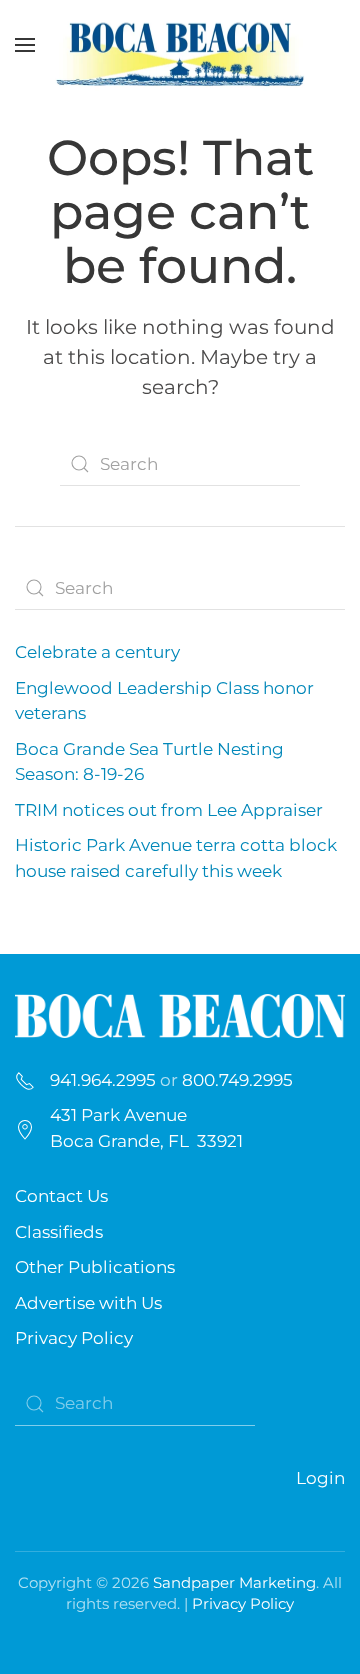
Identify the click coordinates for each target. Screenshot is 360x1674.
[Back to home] (180, 45)
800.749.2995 (237, 1080)
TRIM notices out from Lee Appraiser (169, 810)
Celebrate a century (97, 652)
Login (320, 1478)
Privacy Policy (74, 1338)
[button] (25, 45)
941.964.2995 (103, 1080)
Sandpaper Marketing (234, 1582)
